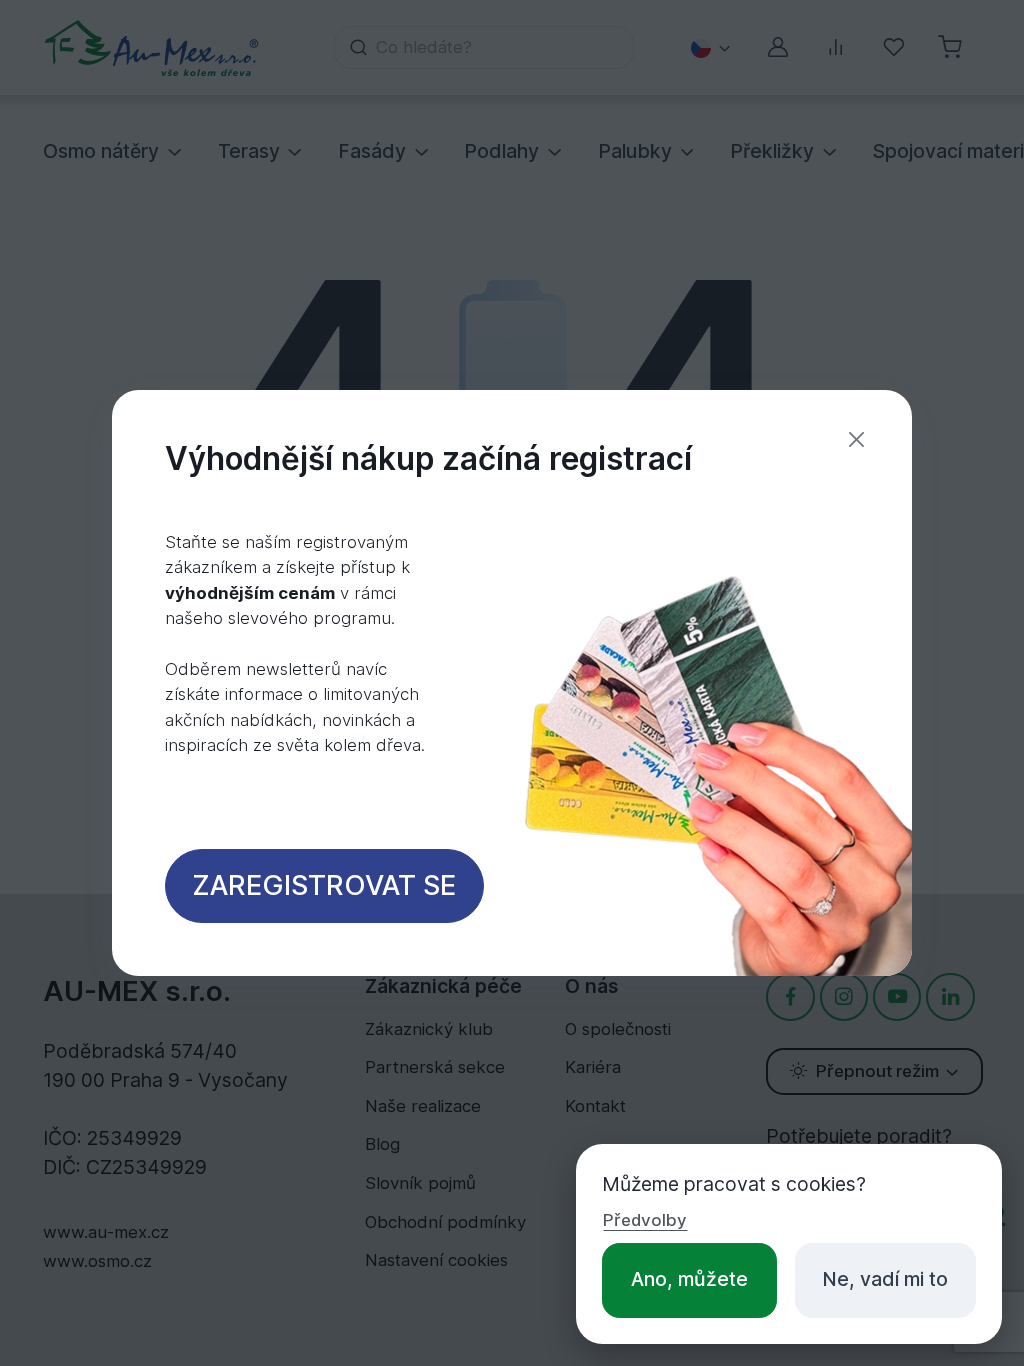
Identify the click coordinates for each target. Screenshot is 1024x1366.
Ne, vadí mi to (885, 1279)
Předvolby (645, 1220)
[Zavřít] (856, 439)
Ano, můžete (689, 1279)
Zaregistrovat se (324, 885)
